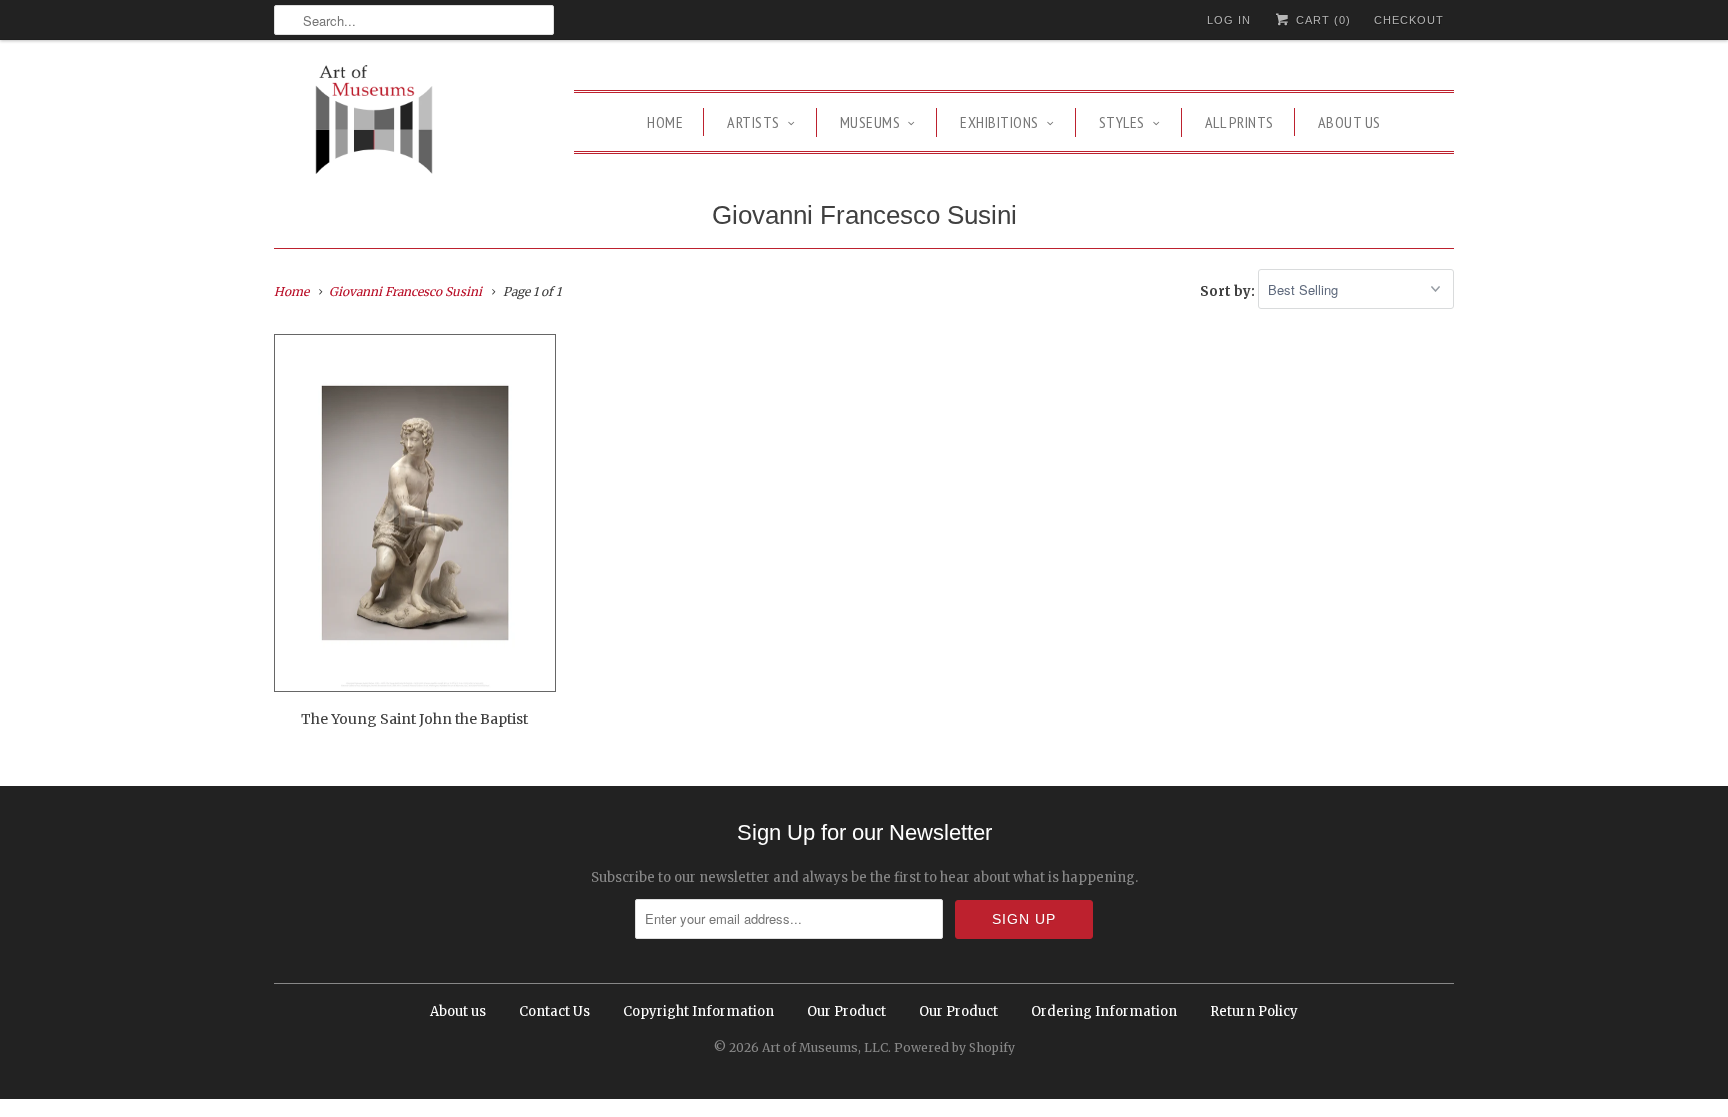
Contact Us (554, 1011)
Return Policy (1254, 1011)
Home (665, 122)
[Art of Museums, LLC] (374, 122)
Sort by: (1229, 290)
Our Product (846, 1011)
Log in (1229, 20)
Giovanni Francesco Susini (864, 215)
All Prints (1239, 122)
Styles (1122, 122)
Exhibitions (999, 122)
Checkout (1409, 20)
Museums (870, 122)
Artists (753, 122)
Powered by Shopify (954, 1047)
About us (1349, 122)
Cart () (1321, 20)
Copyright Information (698, 1011)
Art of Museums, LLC (825, 1047)
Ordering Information (1104, 1011)
